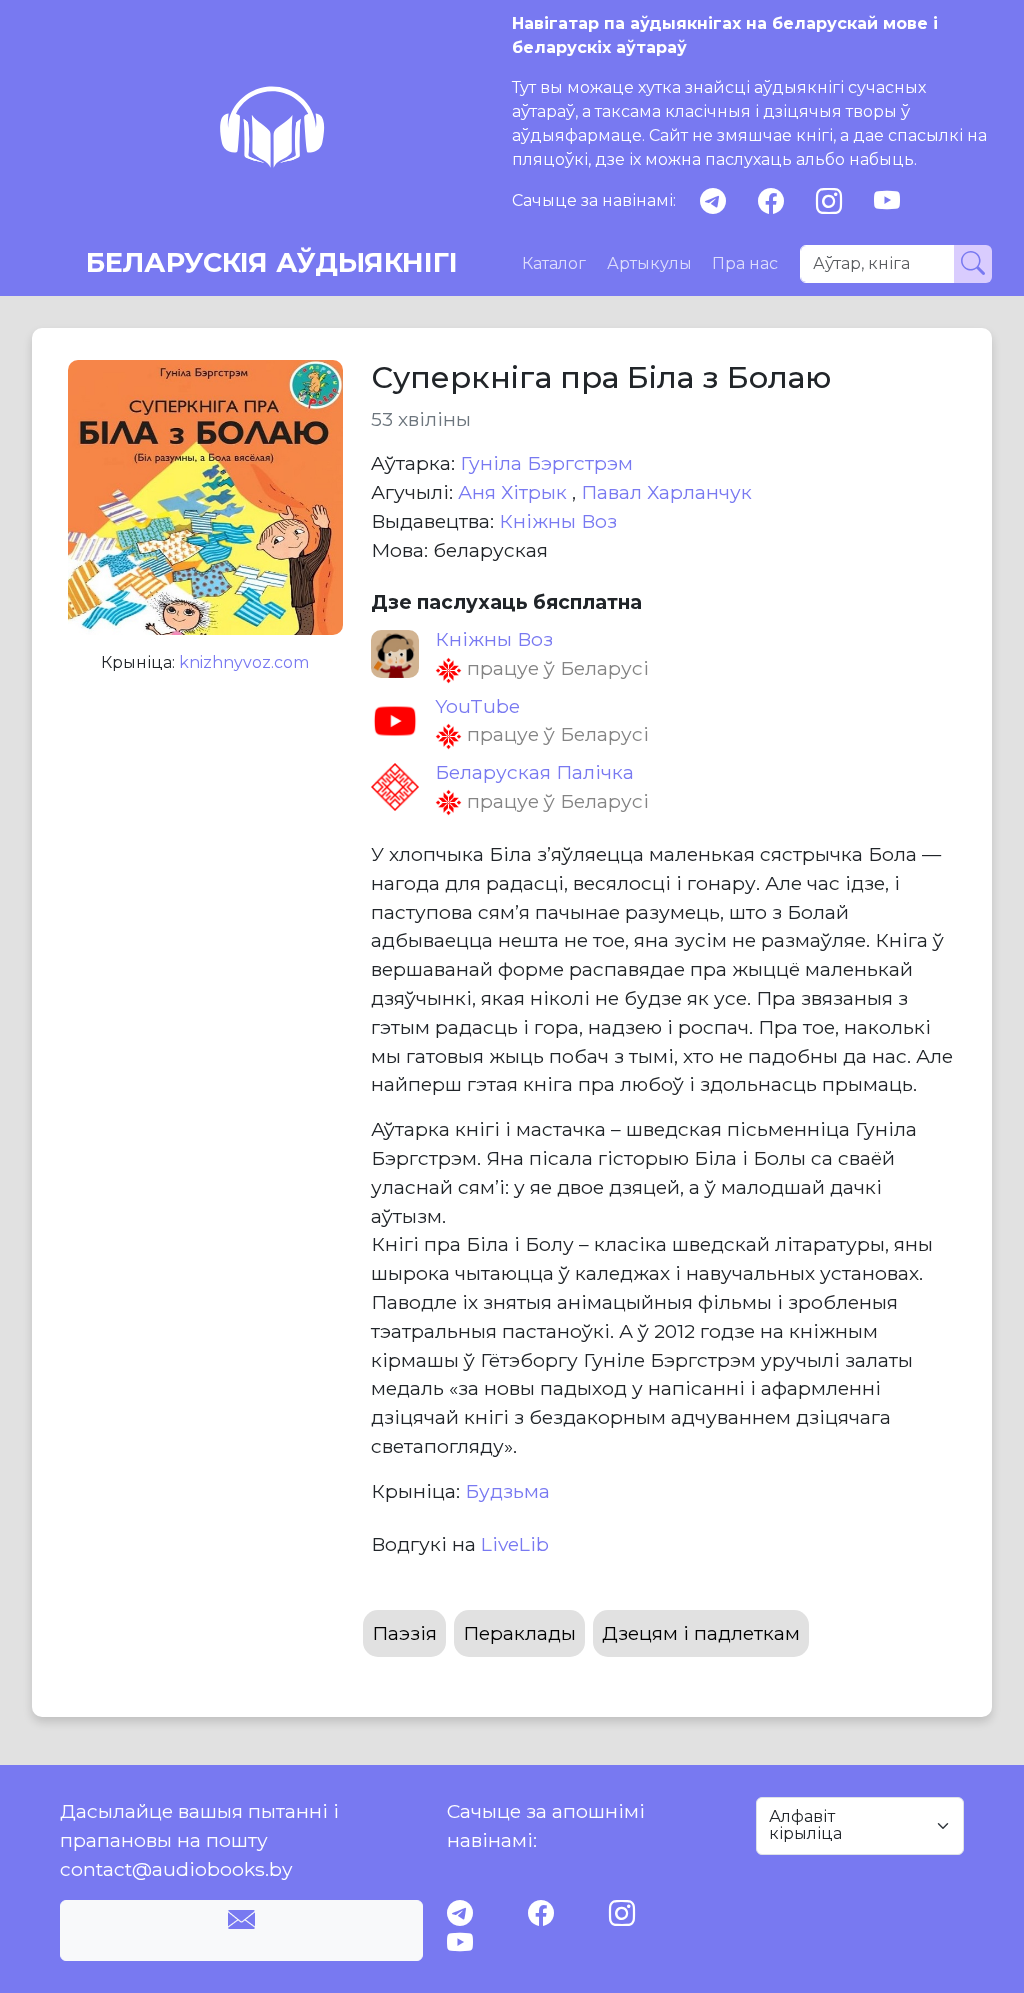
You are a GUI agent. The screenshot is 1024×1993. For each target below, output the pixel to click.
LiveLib (515, 1544)
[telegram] (713, 201)
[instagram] (829, 201)
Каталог (554, 263)
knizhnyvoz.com (244, 662)
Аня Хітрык (515, 492)
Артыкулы (649, 263)
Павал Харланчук (666, 492)
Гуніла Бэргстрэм (546, 463)
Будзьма (507, 1491)
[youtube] (887, 201)
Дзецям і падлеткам (701, 1633)
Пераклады (519, 1633)
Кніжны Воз (558, 521)
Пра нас (745, 263)
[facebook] (771, 201)
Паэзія (404, 1633)
